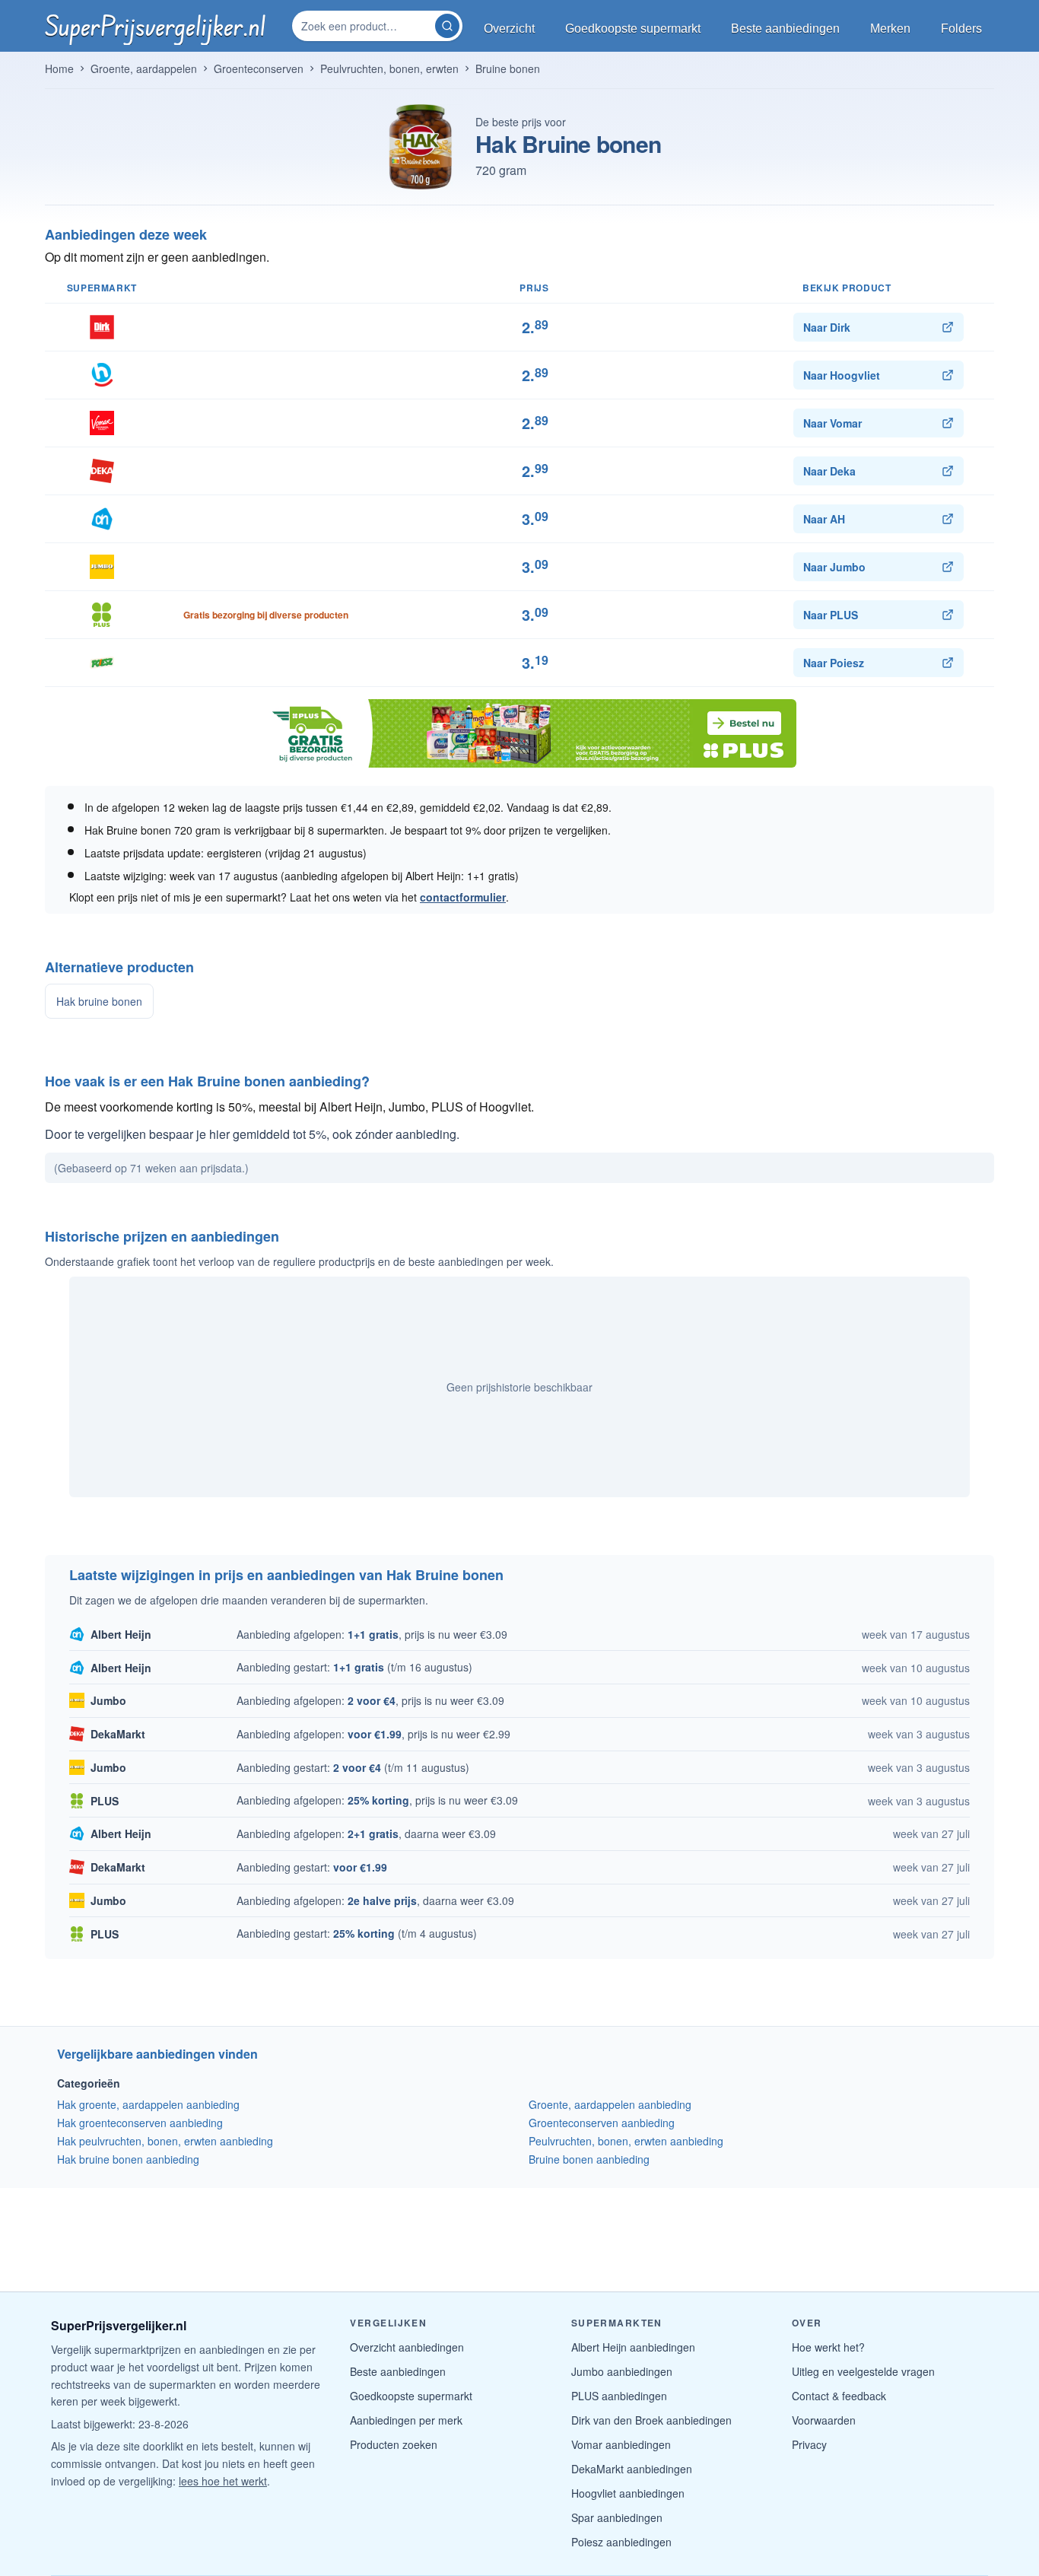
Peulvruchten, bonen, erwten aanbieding (626, 2141)
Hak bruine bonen (99, 1001)
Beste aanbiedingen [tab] (785, 29)
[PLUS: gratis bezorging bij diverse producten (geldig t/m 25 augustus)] (519, 733)
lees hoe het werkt (223, 2481)
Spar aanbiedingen (617, 2517)
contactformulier (463, 897)
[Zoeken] (447, 26)
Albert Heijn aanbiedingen (633, 2347)
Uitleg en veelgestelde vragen (863, 2371)
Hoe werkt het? (828, 2347)
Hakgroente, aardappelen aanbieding (148, 2104)
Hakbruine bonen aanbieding (128, 2159)
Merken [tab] (890, 29)
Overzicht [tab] (509, 29)
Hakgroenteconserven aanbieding (140, 2123)
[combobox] (365, 26)
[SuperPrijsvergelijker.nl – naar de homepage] (155, 26)
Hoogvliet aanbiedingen (628, 2493)
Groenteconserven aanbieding (602, 2123)
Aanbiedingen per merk (406, 2420)
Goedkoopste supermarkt (411, 2396)
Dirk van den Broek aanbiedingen (651, 2420)
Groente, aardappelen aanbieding (610, 2104)
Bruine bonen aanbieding (589, 2159)
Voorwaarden (824, 2420)
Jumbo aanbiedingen (622, 2371)
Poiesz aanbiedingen (621, 2542)
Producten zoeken (394, 2444)
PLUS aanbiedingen (619, 2396)
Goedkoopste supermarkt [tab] (633, 29)
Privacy (809, 2444)
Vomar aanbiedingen (621, 2444)
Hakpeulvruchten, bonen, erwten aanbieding (165, 2141)
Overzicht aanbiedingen (407, 2347)
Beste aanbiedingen (398, 2371)
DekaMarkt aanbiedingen (632, 2469)
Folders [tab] (961, 29)
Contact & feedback (839, 2396)
